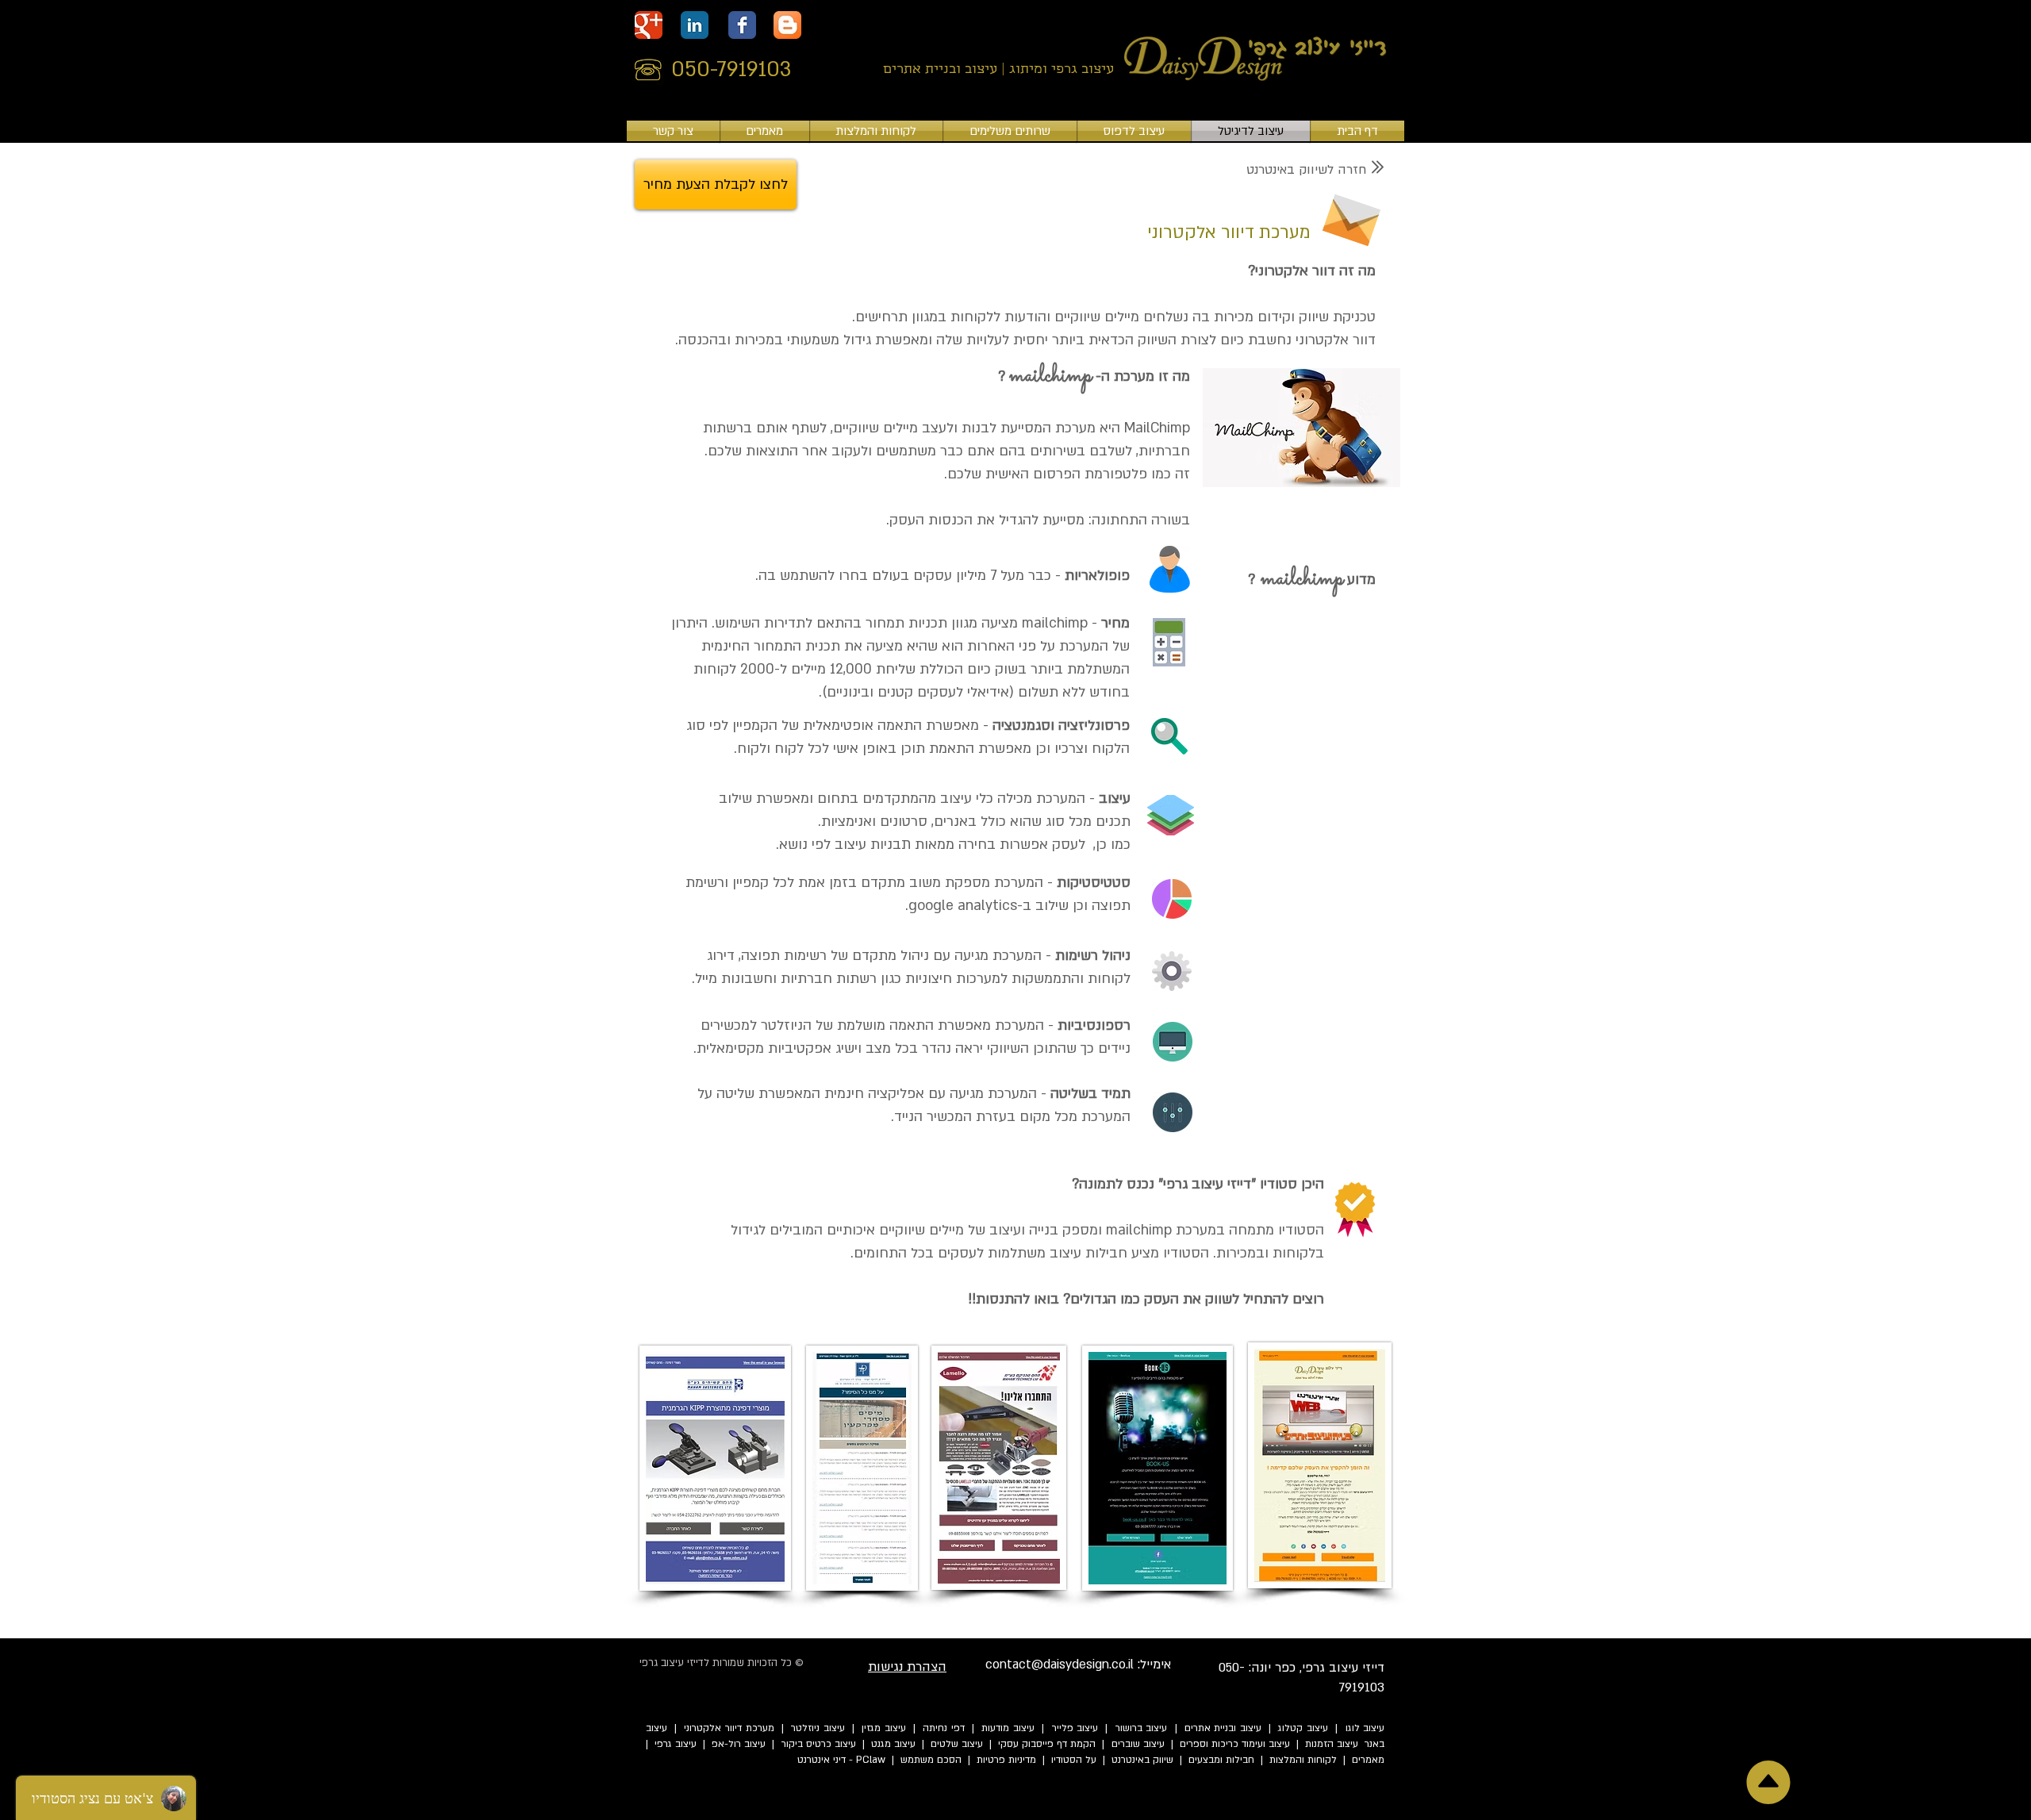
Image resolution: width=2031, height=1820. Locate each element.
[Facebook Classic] (742, 25)
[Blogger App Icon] (787, 25)
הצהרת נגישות (907, 1667)
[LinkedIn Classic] (695, 25)
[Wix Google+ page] (649, 25)
